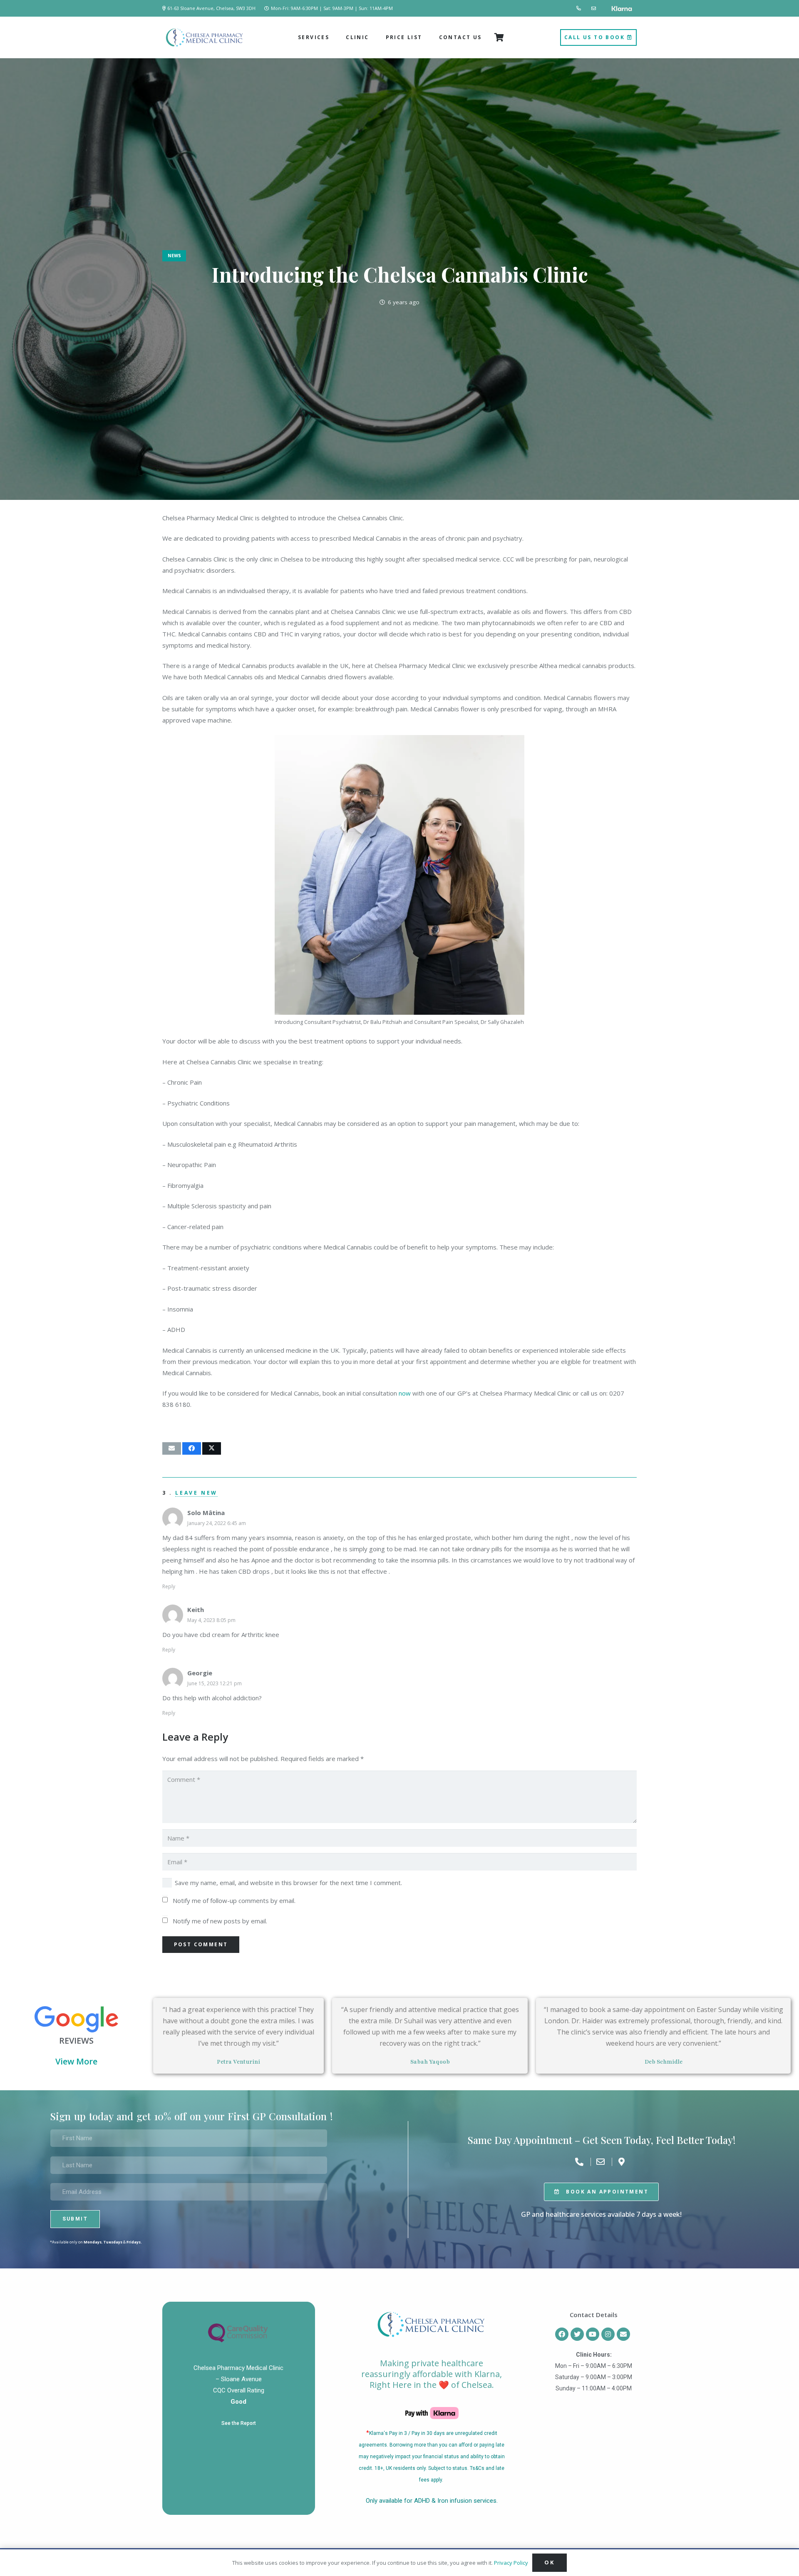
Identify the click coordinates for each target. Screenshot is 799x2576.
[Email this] (172, 1448)
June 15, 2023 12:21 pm (215, 1683)
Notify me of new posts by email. (220, 1921)
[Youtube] (593, 2334)
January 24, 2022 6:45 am (217, 1523)
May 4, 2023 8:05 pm (211, 1620)
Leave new (196, 1493)
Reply (169, 1586)
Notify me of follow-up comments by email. (234, 1900)
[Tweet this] (212, 1448)
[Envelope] (623, 2334)
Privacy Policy (511, 2563)
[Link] (579, 8)
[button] (332, 37)
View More (76, 2061)
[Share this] (192, 1448)
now (405, 1393)
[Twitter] (577, 2334)
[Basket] (499, 37)
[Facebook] (562, 2334)
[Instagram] (608, 2334)
